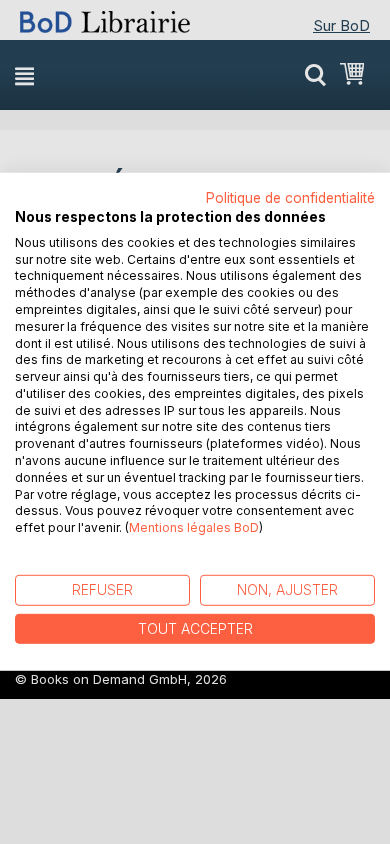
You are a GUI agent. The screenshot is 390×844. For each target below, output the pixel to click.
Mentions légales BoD (194, 527)
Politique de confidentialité (290, 198)
